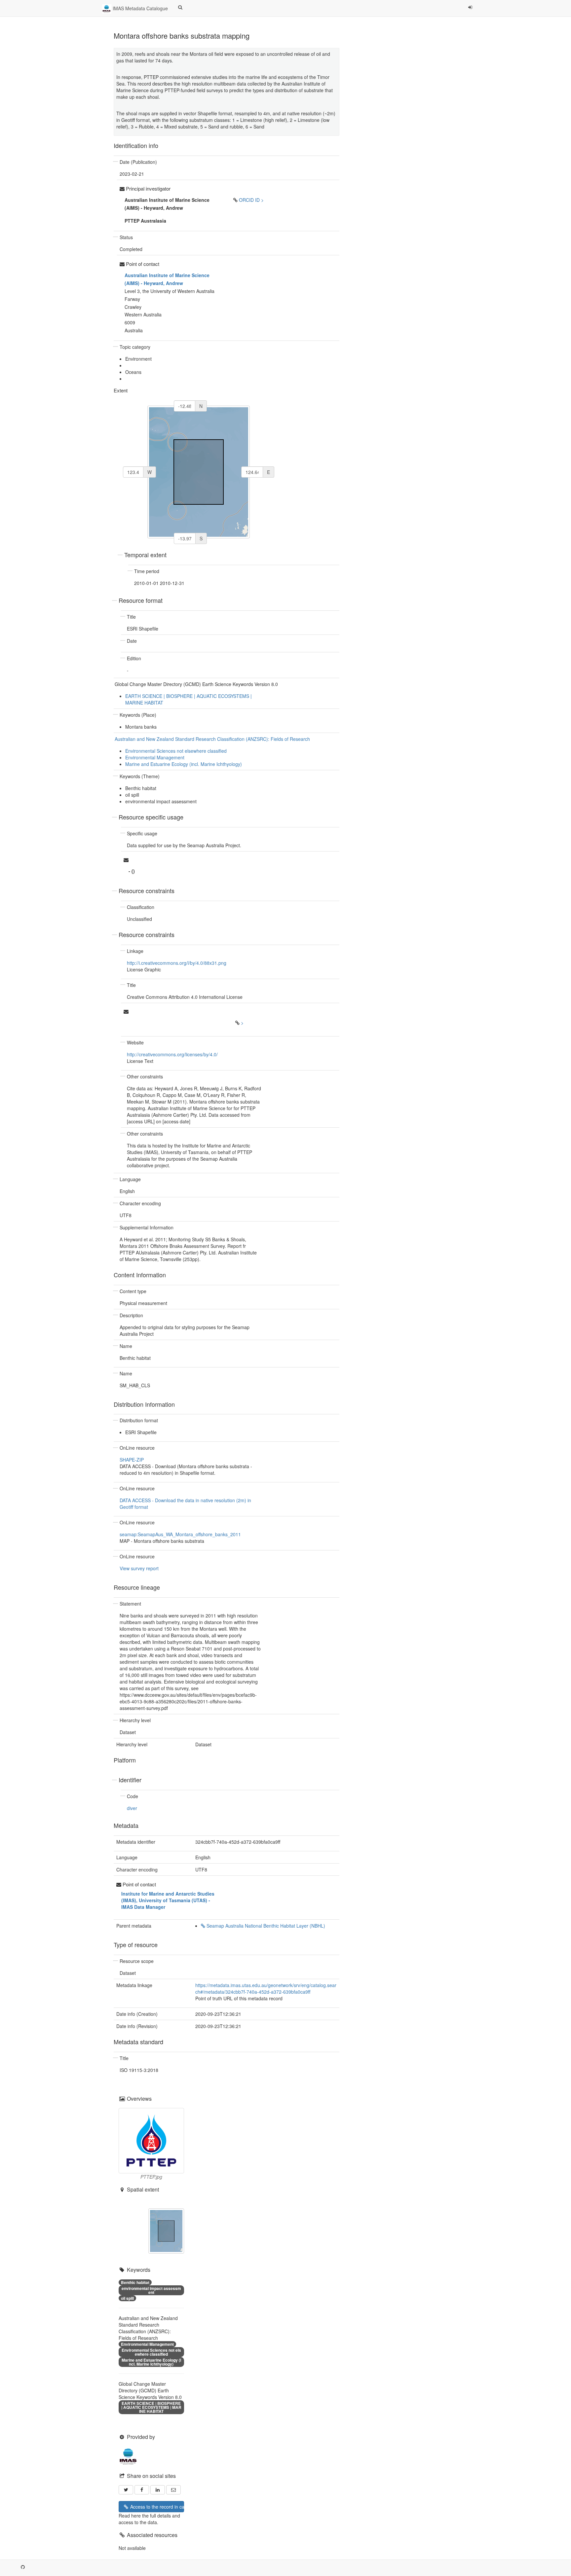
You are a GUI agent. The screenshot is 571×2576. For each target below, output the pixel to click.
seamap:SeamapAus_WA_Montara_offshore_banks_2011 (180, 1534)
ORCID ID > (251, 200)
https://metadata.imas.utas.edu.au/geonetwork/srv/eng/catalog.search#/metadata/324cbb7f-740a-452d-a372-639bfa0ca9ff (266, 1988)
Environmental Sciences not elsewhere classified (176, 751)
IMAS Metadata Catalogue (140, 8)
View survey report (139, 1568)
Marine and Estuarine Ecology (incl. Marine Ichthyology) (184, 764)
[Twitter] (126, 2490)
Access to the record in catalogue (156, 2507)
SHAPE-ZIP (132, 1460)
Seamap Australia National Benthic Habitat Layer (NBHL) (265, 1926)
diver (132, 1808)
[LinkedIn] (158, 2490)
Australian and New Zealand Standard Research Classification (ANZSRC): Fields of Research (212, 739)
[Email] (173, 2490)
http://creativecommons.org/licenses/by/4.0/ (172, 1054)
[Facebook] (142, 2490)
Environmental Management (155, 757)
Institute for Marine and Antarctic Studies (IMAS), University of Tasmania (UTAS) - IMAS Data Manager (168, 1900)
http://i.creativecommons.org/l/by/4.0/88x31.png (177, 963)
